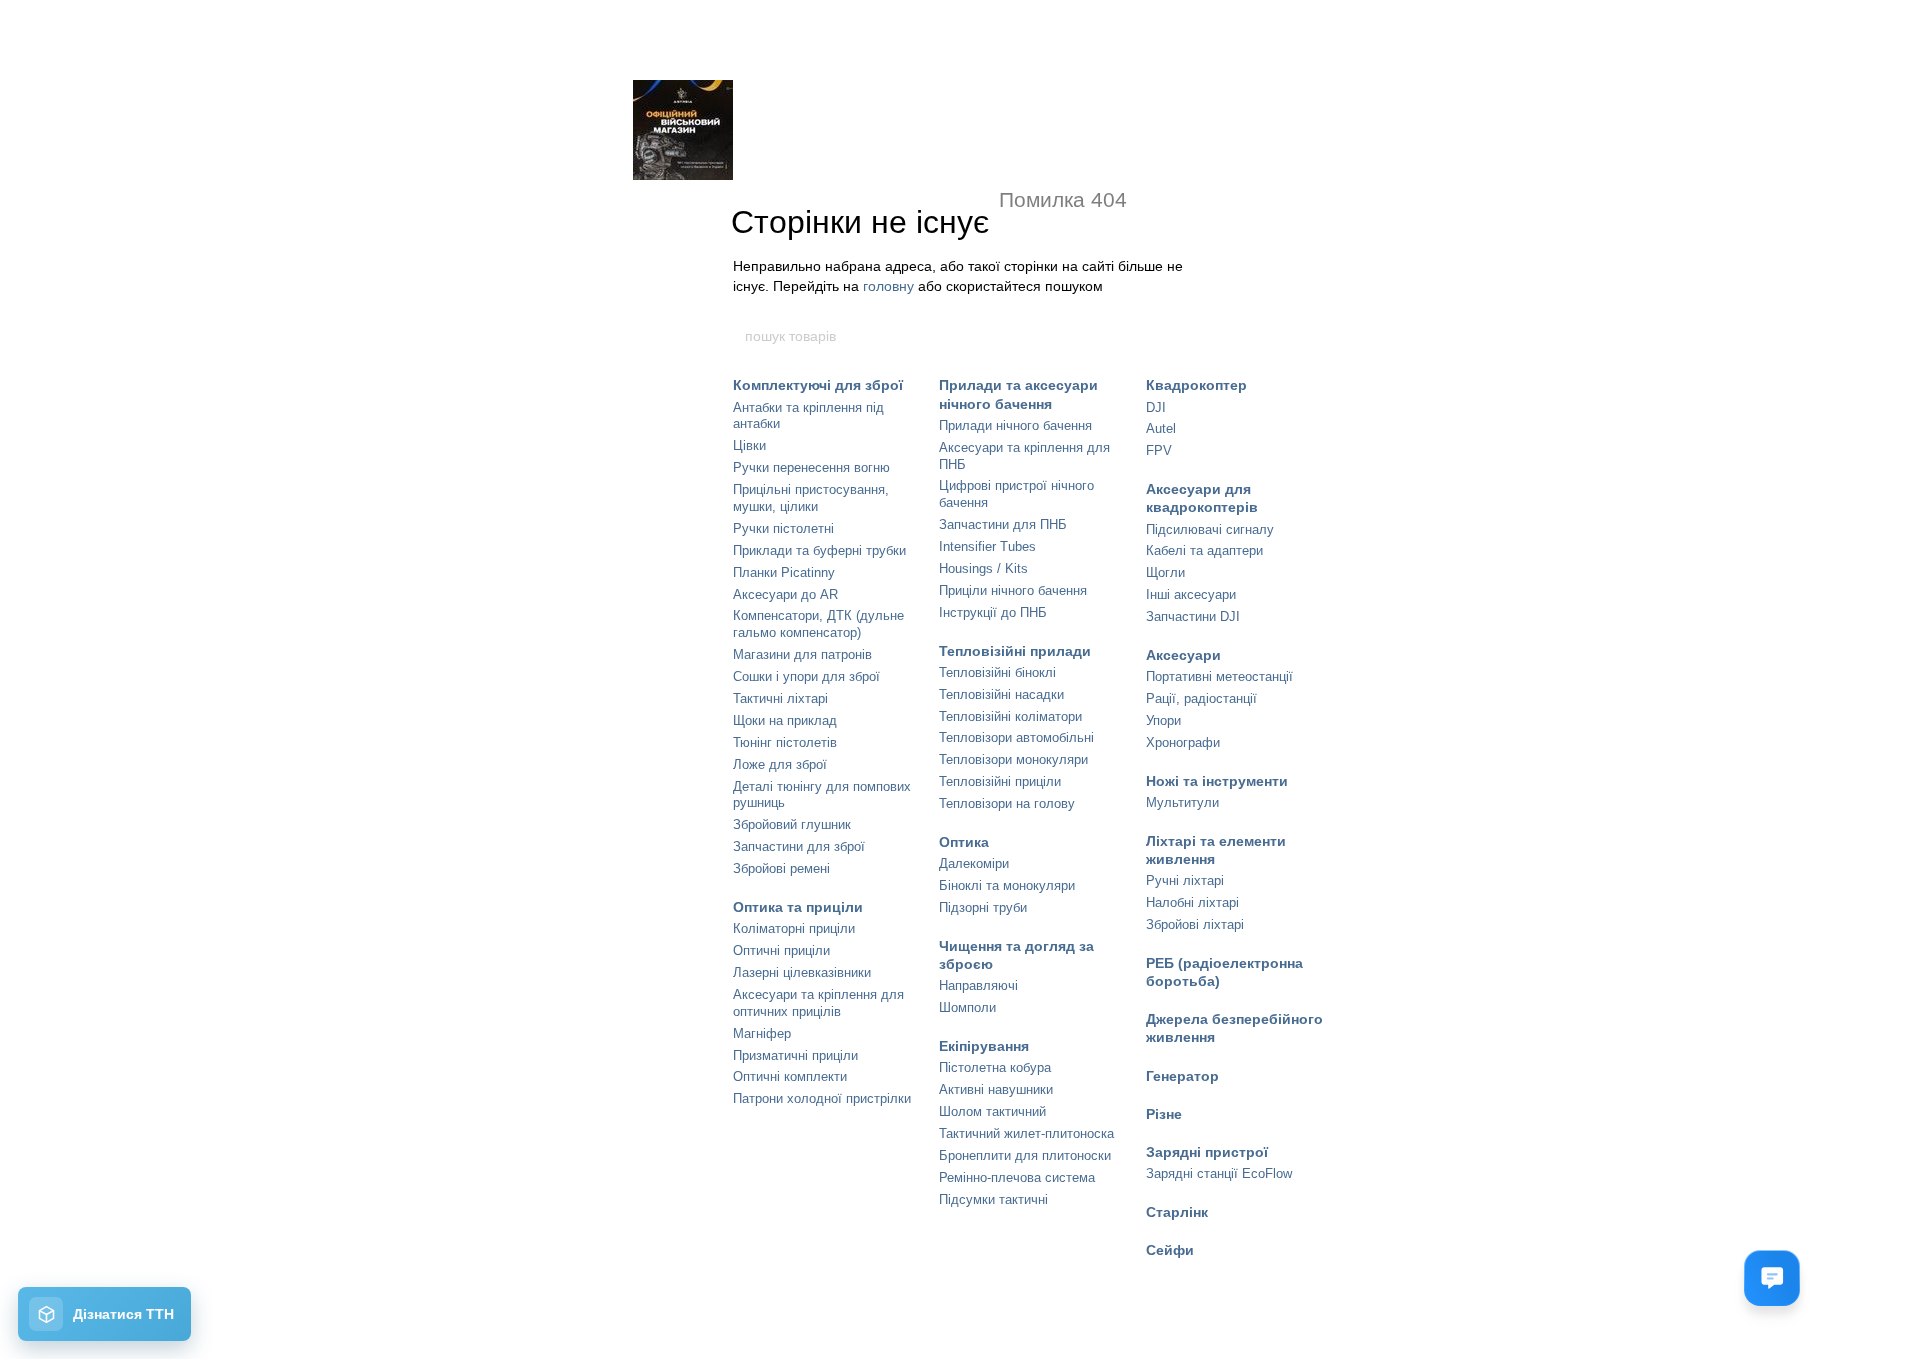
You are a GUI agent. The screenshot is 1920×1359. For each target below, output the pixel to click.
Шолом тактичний (992, 1111)
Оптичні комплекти (790, 1076)
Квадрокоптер (1196, 385)
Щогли (1165, 572)
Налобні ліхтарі (1192, 902)
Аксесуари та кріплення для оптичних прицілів (818, 1003)
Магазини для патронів (802, 654)
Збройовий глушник (792, 824)
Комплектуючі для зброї (818, 385)
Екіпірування (984, 1046)
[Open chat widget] (1772, 1278)
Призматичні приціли (795, 1055)
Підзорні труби (983, 907)
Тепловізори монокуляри (1013, 759)
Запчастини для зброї (799, 846)
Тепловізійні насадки (1001, 694)
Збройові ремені (781, 868)
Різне (1164, 1114)
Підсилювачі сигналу (1210, 529)
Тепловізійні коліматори (1010, 716)
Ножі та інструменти (1217, 781)
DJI (1156, 407)
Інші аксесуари (1191, 594)
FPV (1159, 450)
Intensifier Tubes (987, 546)
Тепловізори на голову (1007, 803)
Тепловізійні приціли (1000, 781)
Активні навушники (996, 1089)
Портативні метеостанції (1219, 676)
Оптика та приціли (798, 907)
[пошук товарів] (1177, 336)
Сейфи (1170, 1250)
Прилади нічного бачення (1015, 425)
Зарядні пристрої (1207, 1152)
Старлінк (1177, 1212)
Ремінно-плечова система (1017, 1177)
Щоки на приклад (785, 720)
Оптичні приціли (781, 950)
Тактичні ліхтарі (780, 698)
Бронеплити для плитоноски (1025, 1155)
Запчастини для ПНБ (1003, 524)
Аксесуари (1183, 655)
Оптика (964, 842)
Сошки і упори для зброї (806, 676)
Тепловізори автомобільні (1016, 737)
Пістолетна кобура (995, 1067)
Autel (1161, 428)
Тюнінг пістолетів (785, 742)
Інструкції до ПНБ (993, 612)
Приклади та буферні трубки (819, 550)
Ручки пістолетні (783, 528)
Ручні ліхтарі (1185, 880)
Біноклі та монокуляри (1007, 885)
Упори (1163, 720)
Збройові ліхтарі (1195, 924)
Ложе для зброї (780, 764)
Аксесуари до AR (785, 594)
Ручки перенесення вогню (811, 467)
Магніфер (762, 1033)
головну (888, 286)
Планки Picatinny (784, 572)
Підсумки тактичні (993, 1199)
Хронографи (1183, 742)
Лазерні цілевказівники (802, 972)
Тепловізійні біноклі (997, 672)
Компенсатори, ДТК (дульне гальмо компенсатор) (818, 624)
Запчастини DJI (1193, 616)
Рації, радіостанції (1201, 698)
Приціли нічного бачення (1013, 590)
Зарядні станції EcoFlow (1219, 1173)
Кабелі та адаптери (1204, 550)
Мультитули (1182, 802)
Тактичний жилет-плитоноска (1026, 1133)
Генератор (1182, 1076)
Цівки (749, 445)
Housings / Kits (983, 568)
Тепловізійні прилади (1015, 651)
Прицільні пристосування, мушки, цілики (811, 498)
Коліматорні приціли (794, 928)
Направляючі (978, 985)
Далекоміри (974, 863)
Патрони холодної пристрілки (822, 1098)
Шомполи (967, 1007)
